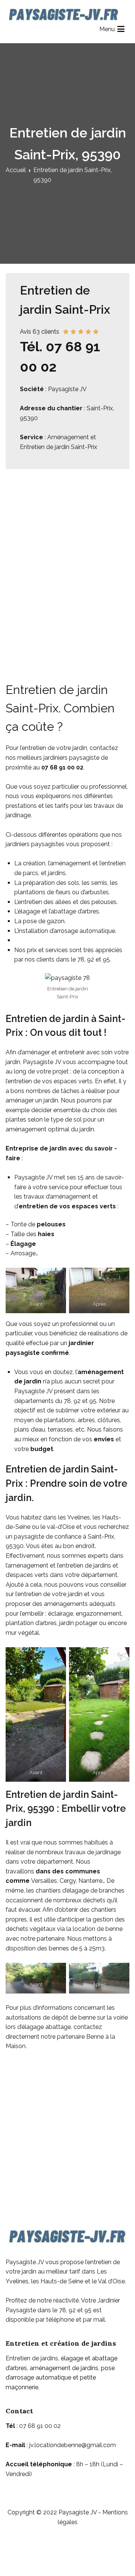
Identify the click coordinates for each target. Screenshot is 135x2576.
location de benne (98, 1929)
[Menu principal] (121, 29)
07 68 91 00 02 (62, 767)
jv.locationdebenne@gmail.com (73, 2445)
